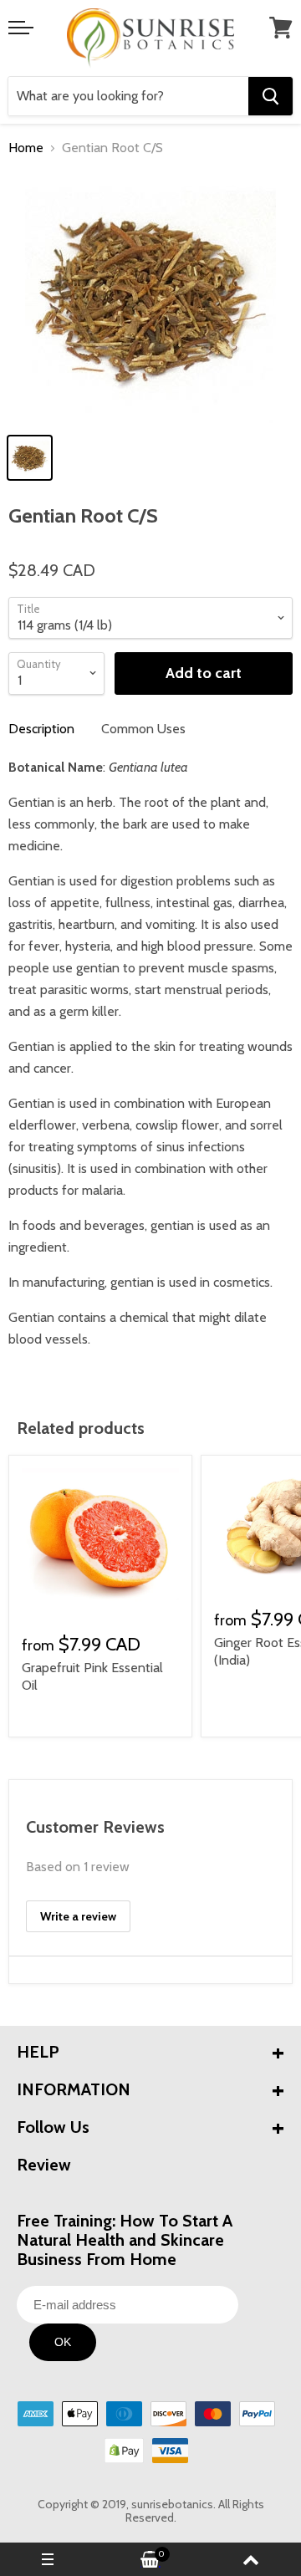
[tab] (41, 729)
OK (63, 2342)
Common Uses (143, 729)
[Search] (270, 96)
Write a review (78, 1916)
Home (26, 148)
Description (41, 729)
